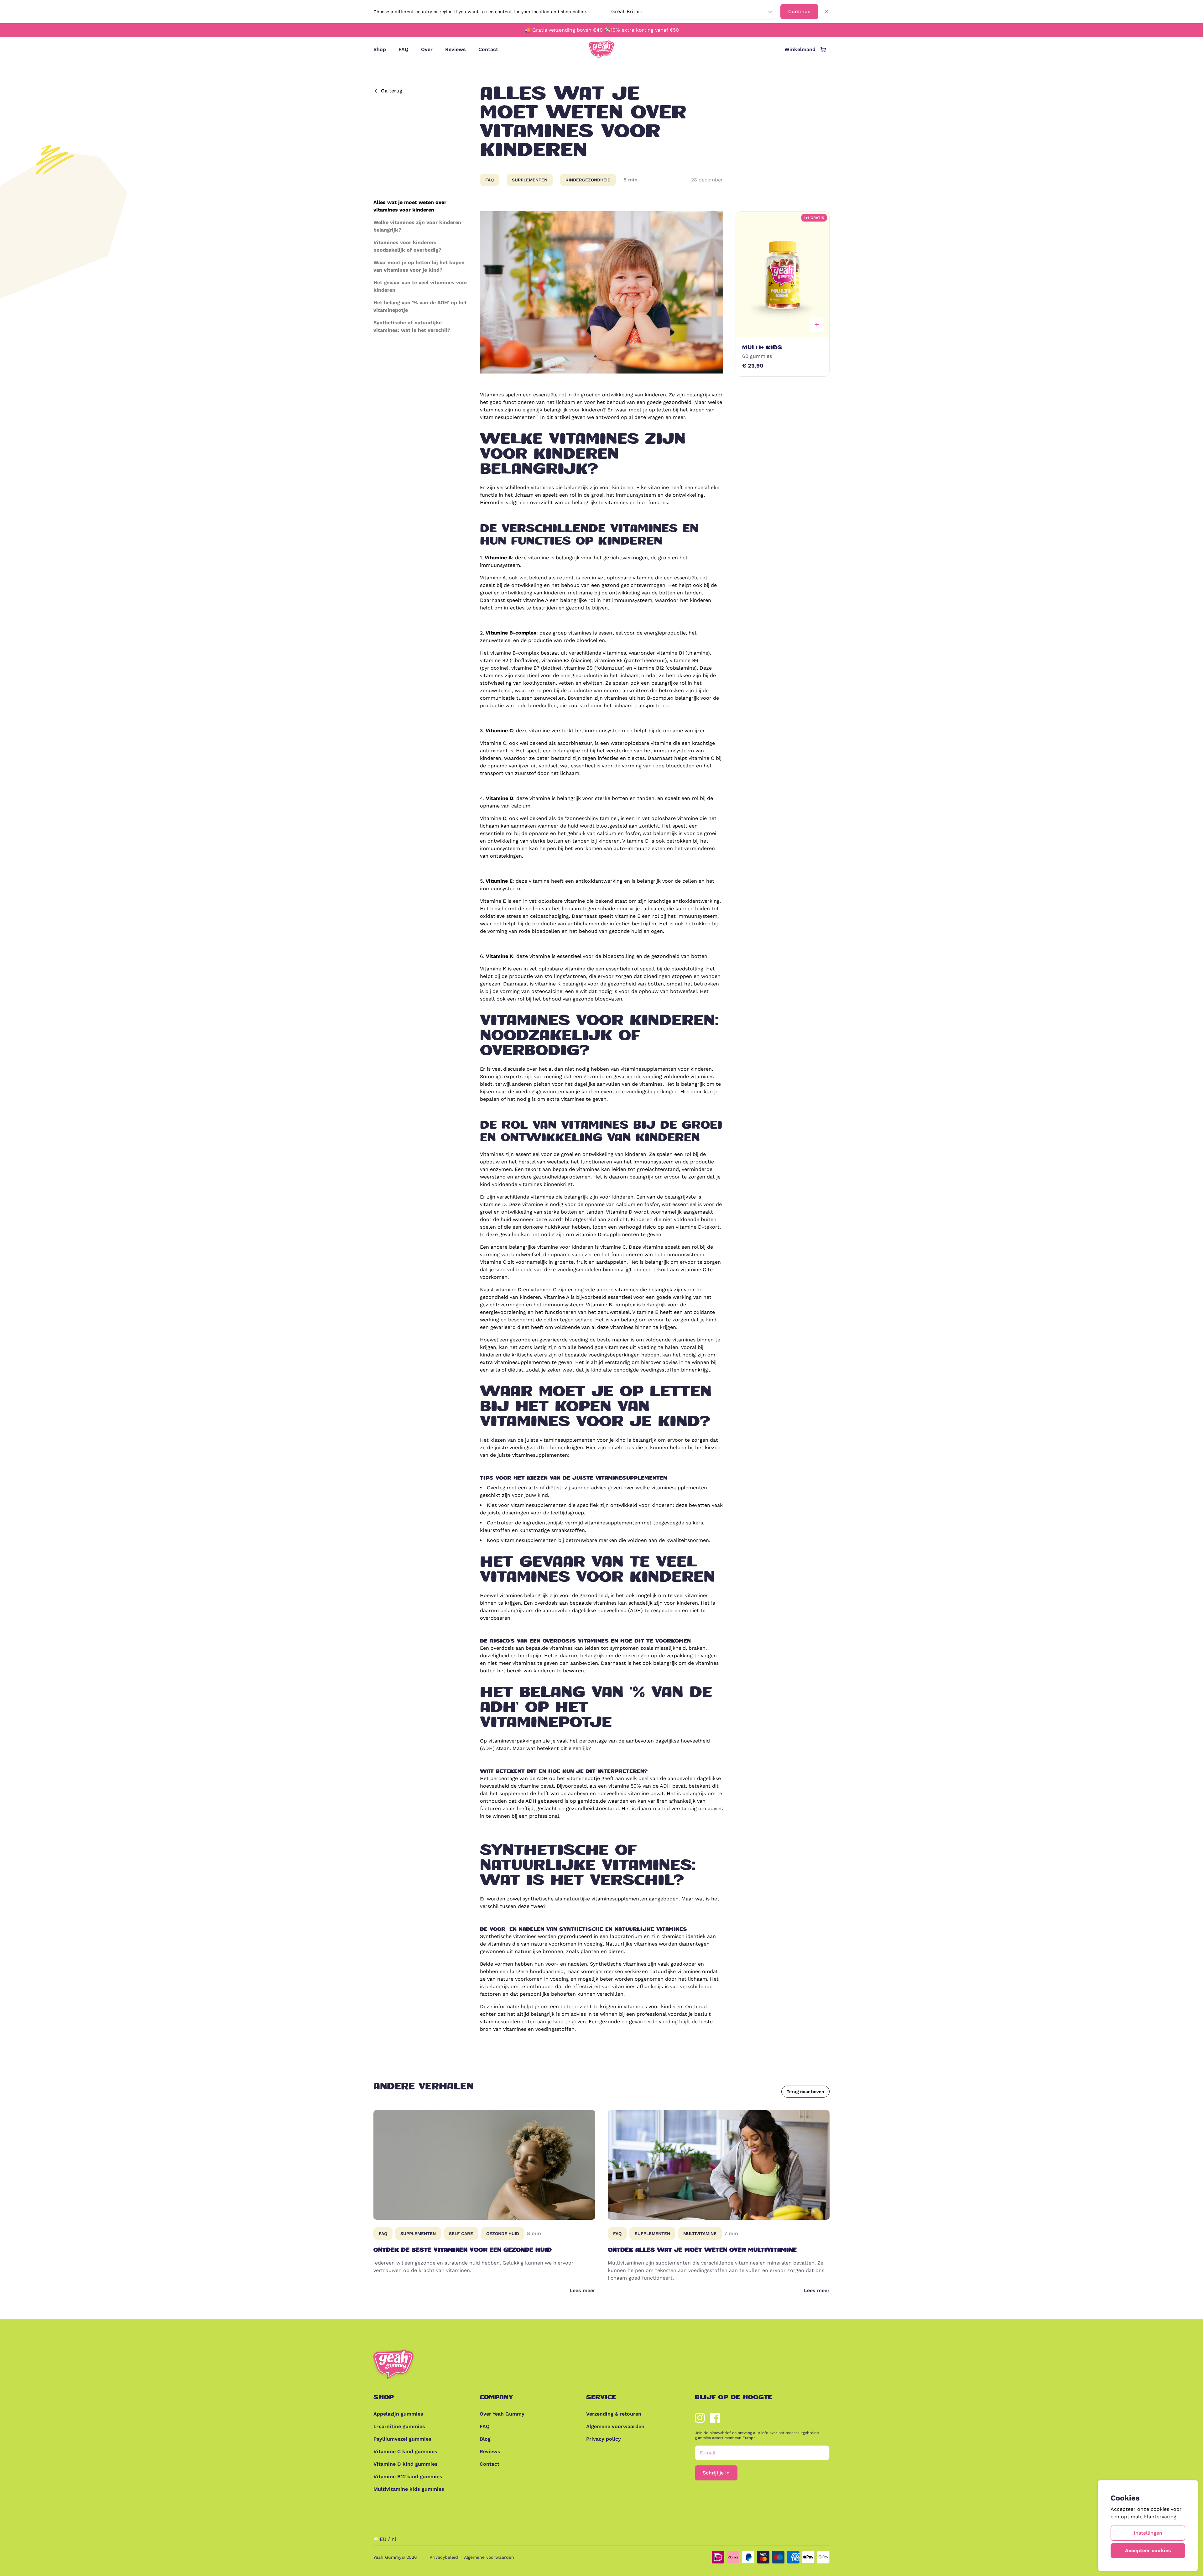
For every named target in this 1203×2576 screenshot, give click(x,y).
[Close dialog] (719, 1232)
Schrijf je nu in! (664, 1315)
